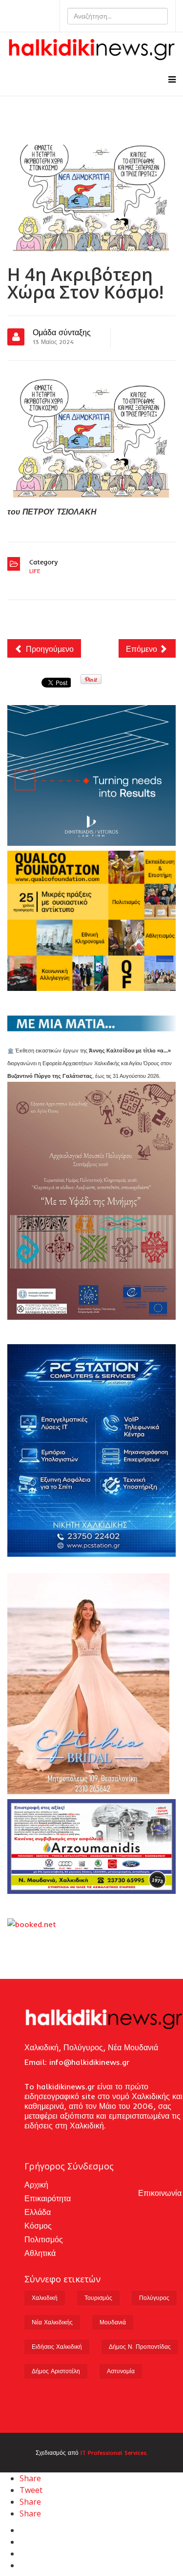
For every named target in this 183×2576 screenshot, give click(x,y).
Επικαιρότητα (48, 2198)
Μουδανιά (113, 2322)
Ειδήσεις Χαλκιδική (57, 2347)
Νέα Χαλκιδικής (52, 2322)
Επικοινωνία (160, 2193)
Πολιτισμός (44, 2239)
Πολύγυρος (154, 2298)
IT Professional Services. (114, 2453)
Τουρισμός (98, 2298)
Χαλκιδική (45, 2298)
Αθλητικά (40, 2253)
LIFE (35, 571)
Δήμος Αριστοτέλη (56, 2371)
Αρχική (36, 2185)
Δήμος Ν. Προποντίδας (140, 2347)
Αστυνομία (121, 2371)
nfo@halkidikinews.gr (90, 2062)
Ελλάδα (38, 2212)
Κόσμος (38, 2226)
